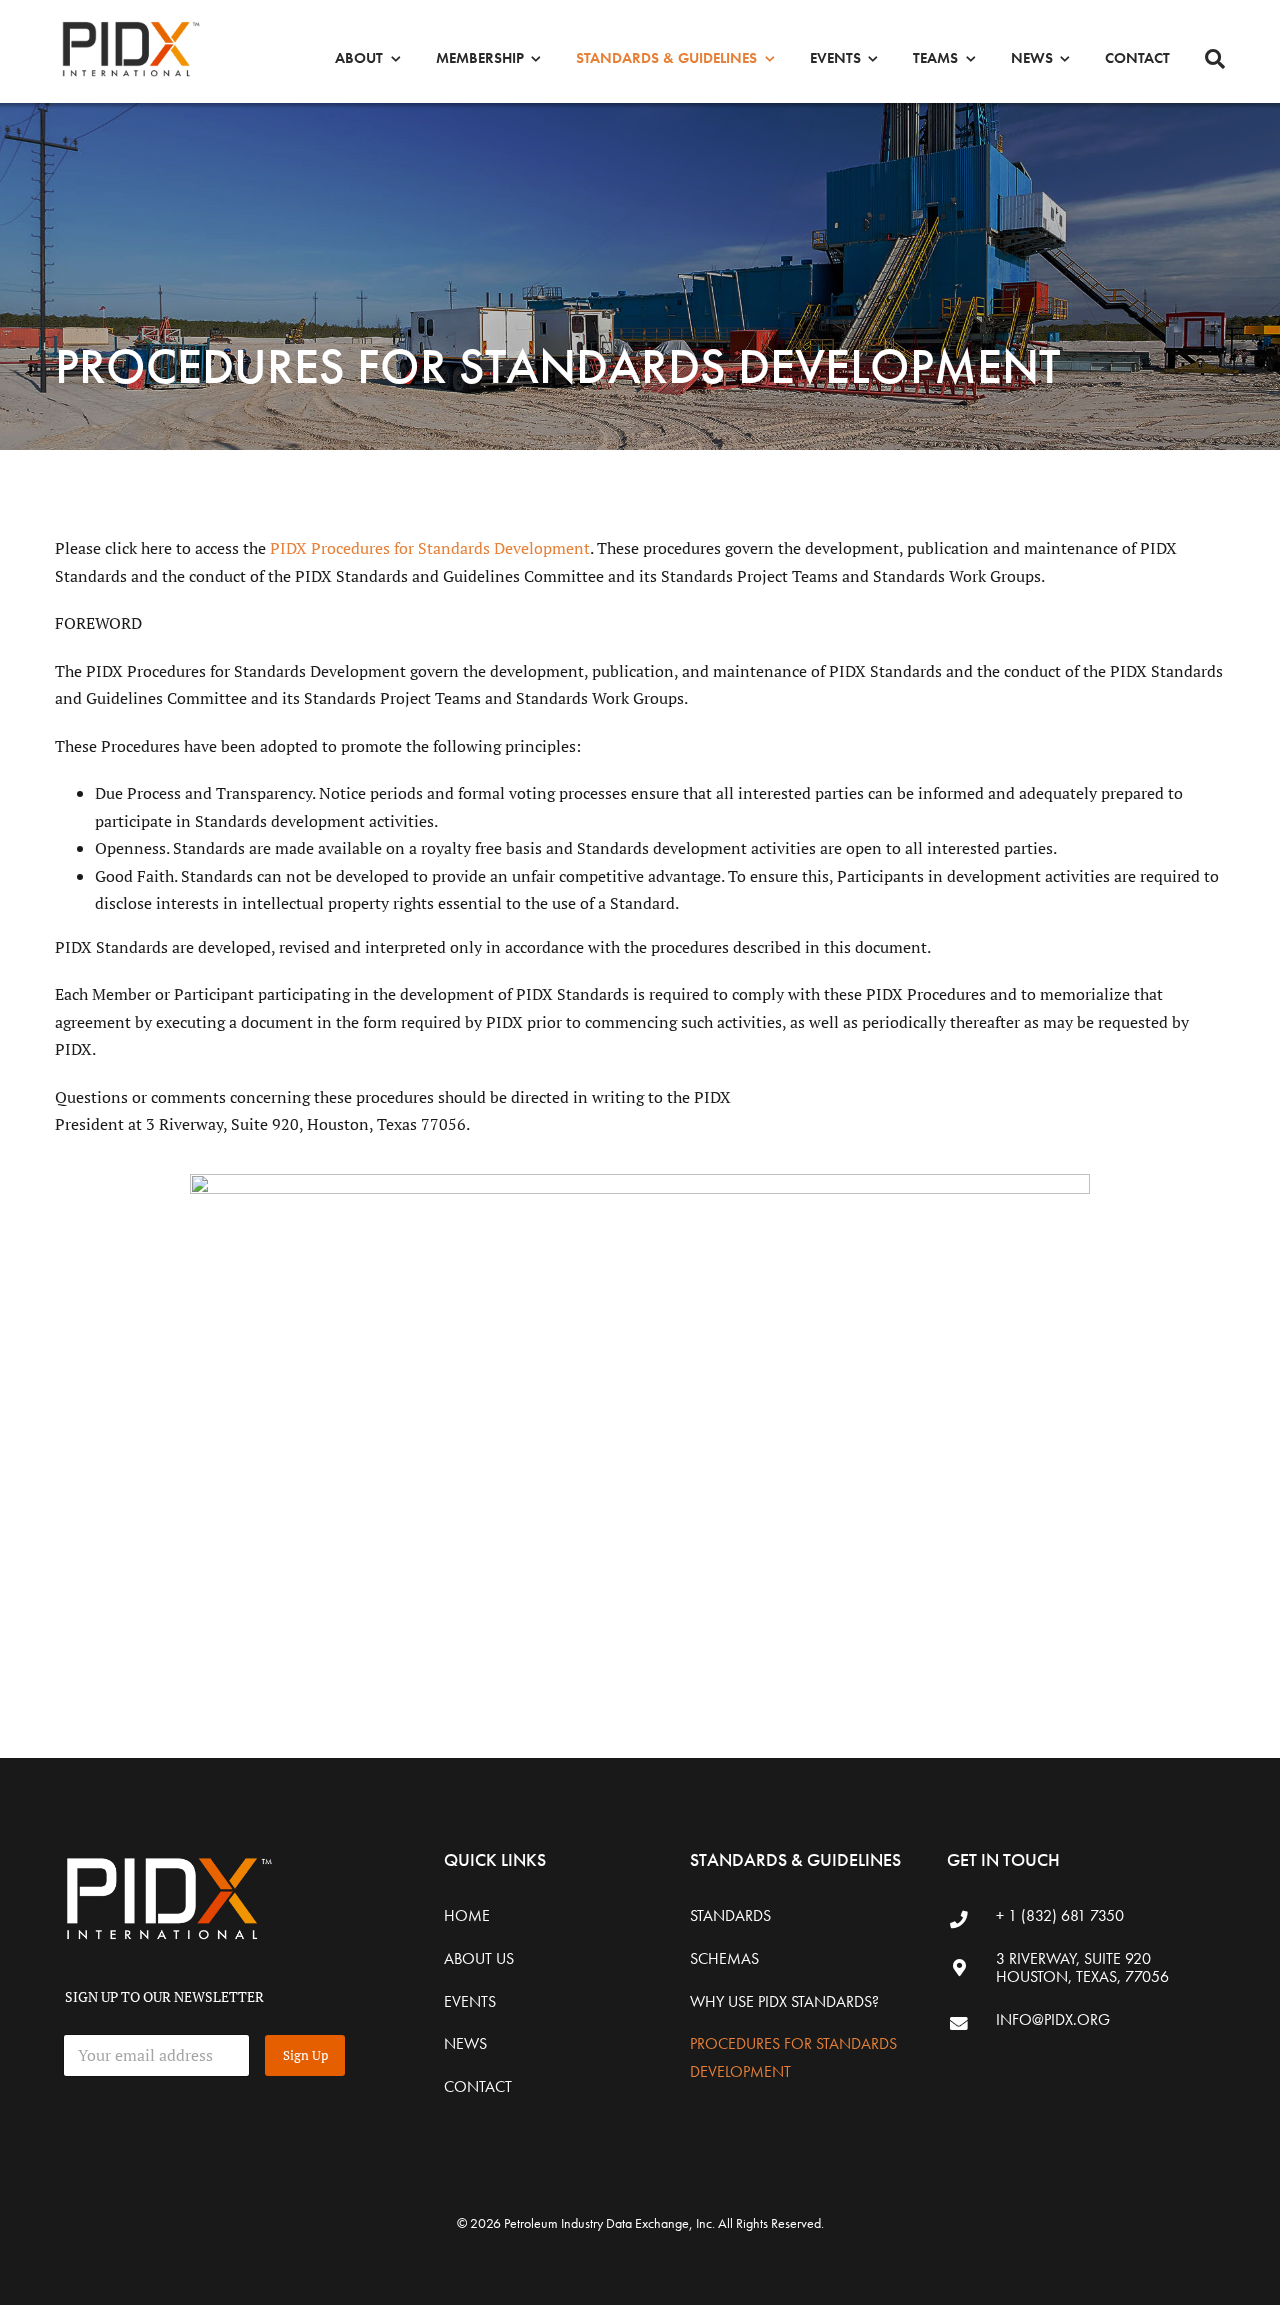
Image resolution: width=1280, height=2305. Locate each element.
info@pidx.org (1053, 2019)
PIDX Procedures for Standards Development (430, 548)
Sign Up (305, 2055)
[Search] (1215, 59)
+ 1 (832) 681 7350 (1060, 1915)
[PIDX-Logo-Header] (130, 23)
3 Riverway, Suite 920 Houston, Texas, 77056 (1082, 1967)
